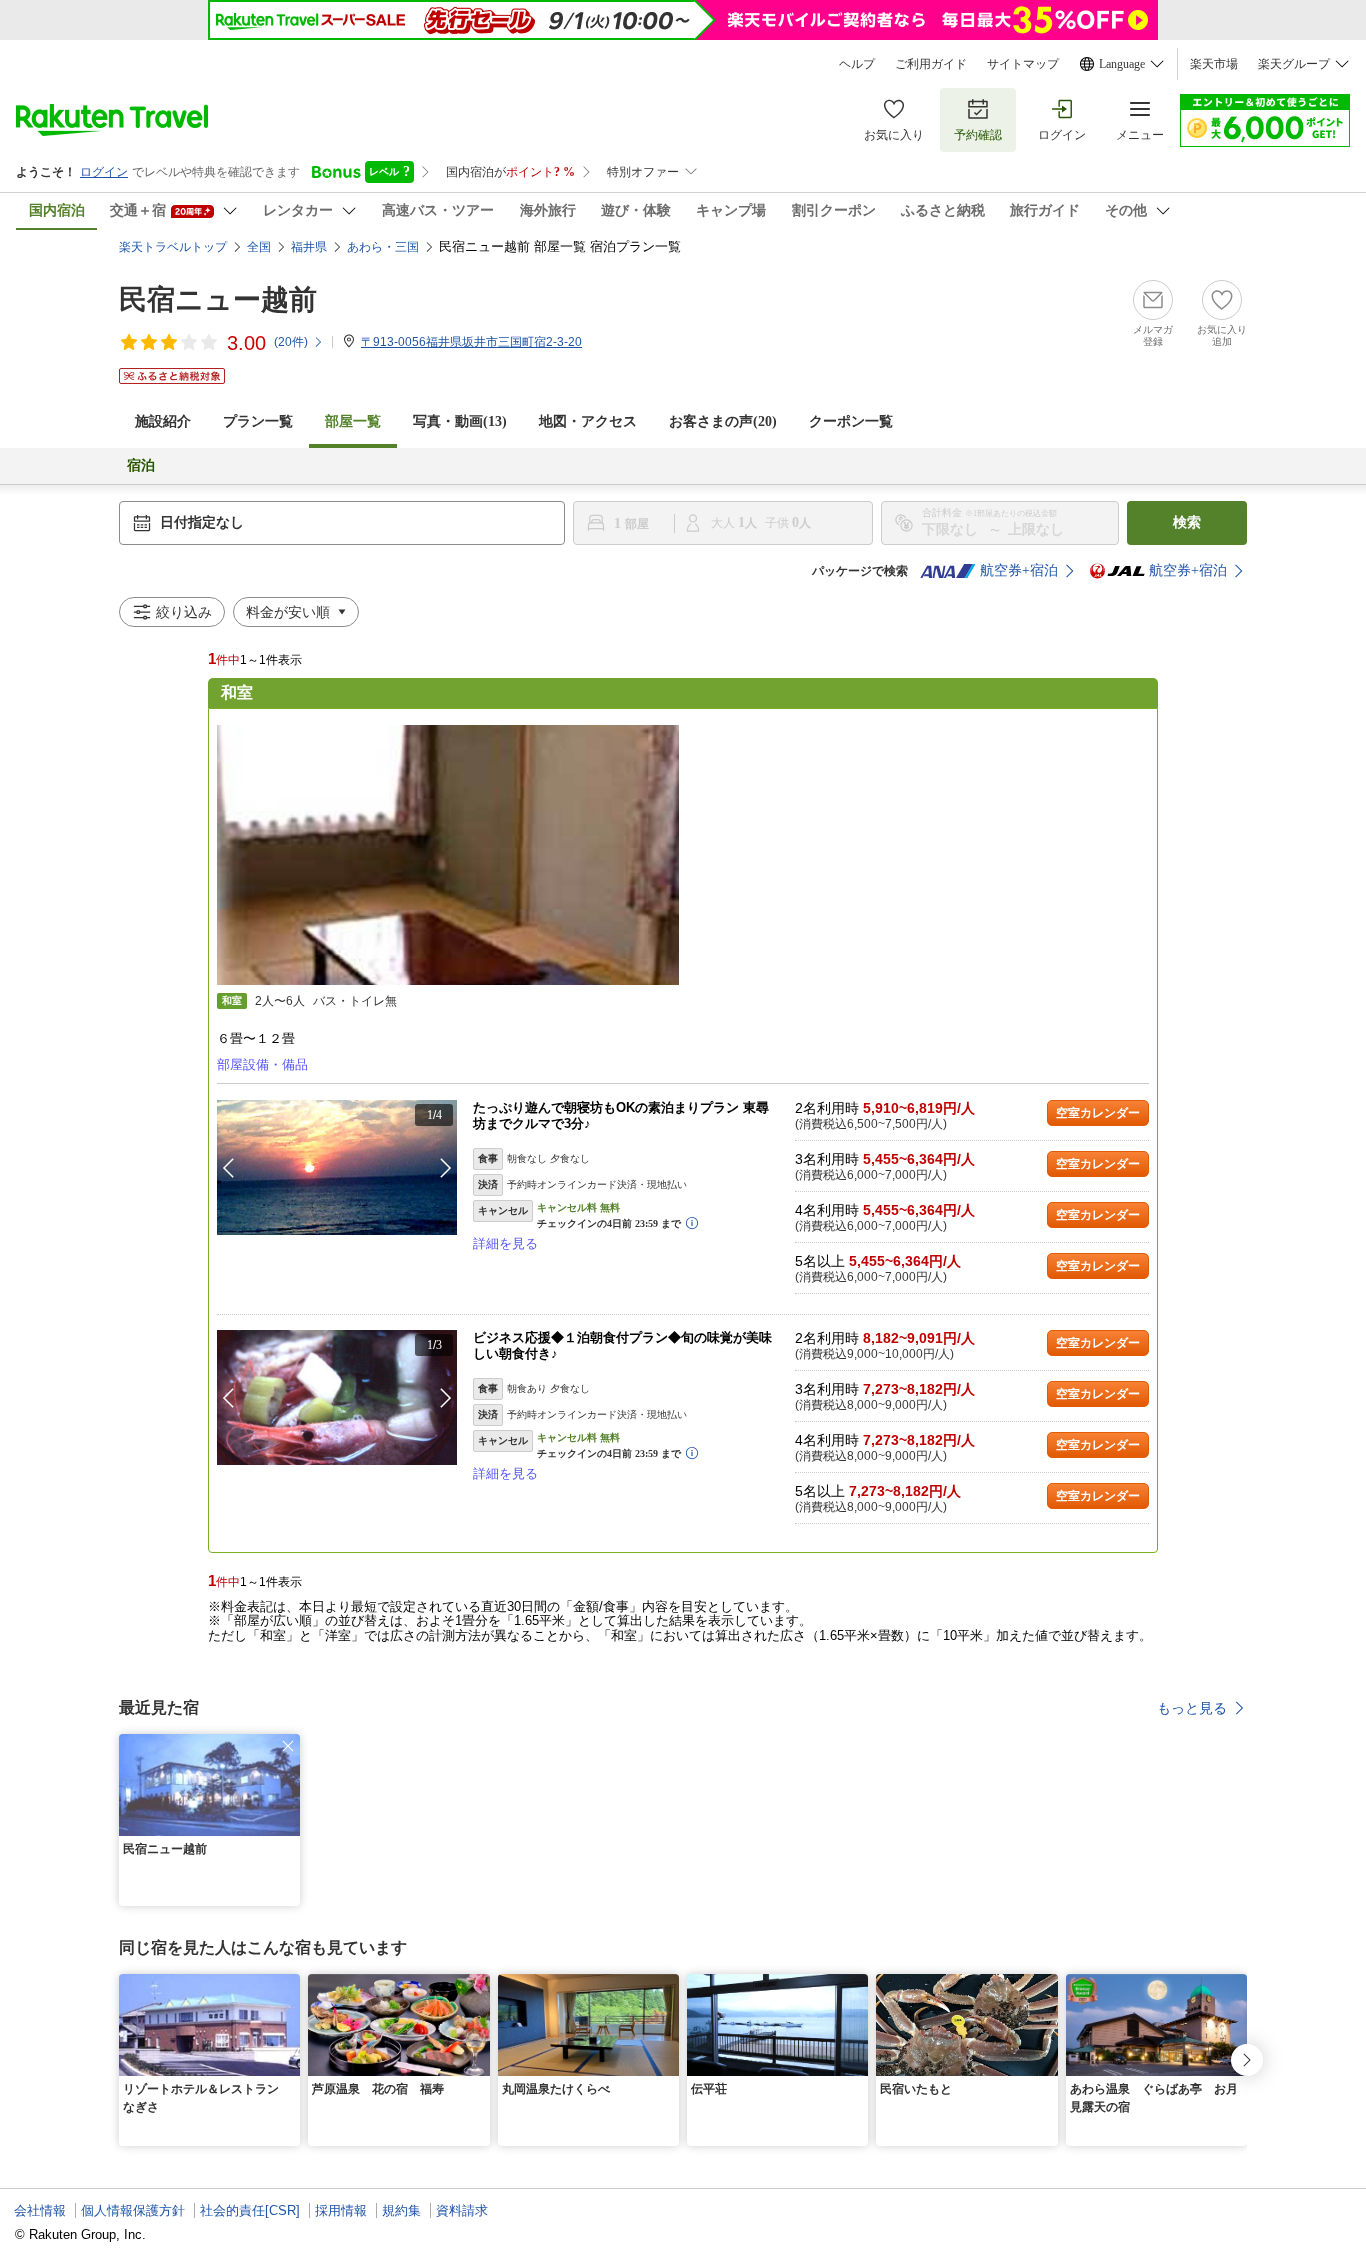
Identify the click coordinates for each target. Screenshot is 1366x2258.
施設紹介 (163, 421)
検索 (1187, 522)
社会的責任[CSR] (250, 2210)
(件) (291, 342)
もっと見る (1192, 1708)
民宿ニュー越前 (218, 299)
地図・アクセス (588, 421)
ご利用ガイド (931, 64)
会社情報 (40, 2210)
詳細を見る (505, 1243)
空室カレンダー (1098, 1113)
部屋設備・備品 (262, 1064)
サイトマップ (1023, 64)
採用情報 (341, 2210)
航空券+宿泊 (1019, 570)
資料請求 (462, 2210)
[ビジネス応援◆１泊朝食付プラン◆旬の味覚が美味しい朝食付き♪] (337, 1397)
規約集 (401, 2210)
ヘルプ (857, 64)
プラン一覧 (258, 421)
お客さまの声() (723, 421)
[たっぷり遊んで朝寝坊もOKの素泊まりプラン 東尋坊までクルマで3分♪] (337, 1167)
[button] (446, 1168)
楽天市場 (1214, 64)
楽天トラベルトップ (173, 247)
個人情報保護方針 (133, 2210)
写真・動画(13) (460, 421)
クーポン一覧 (851, 421)
